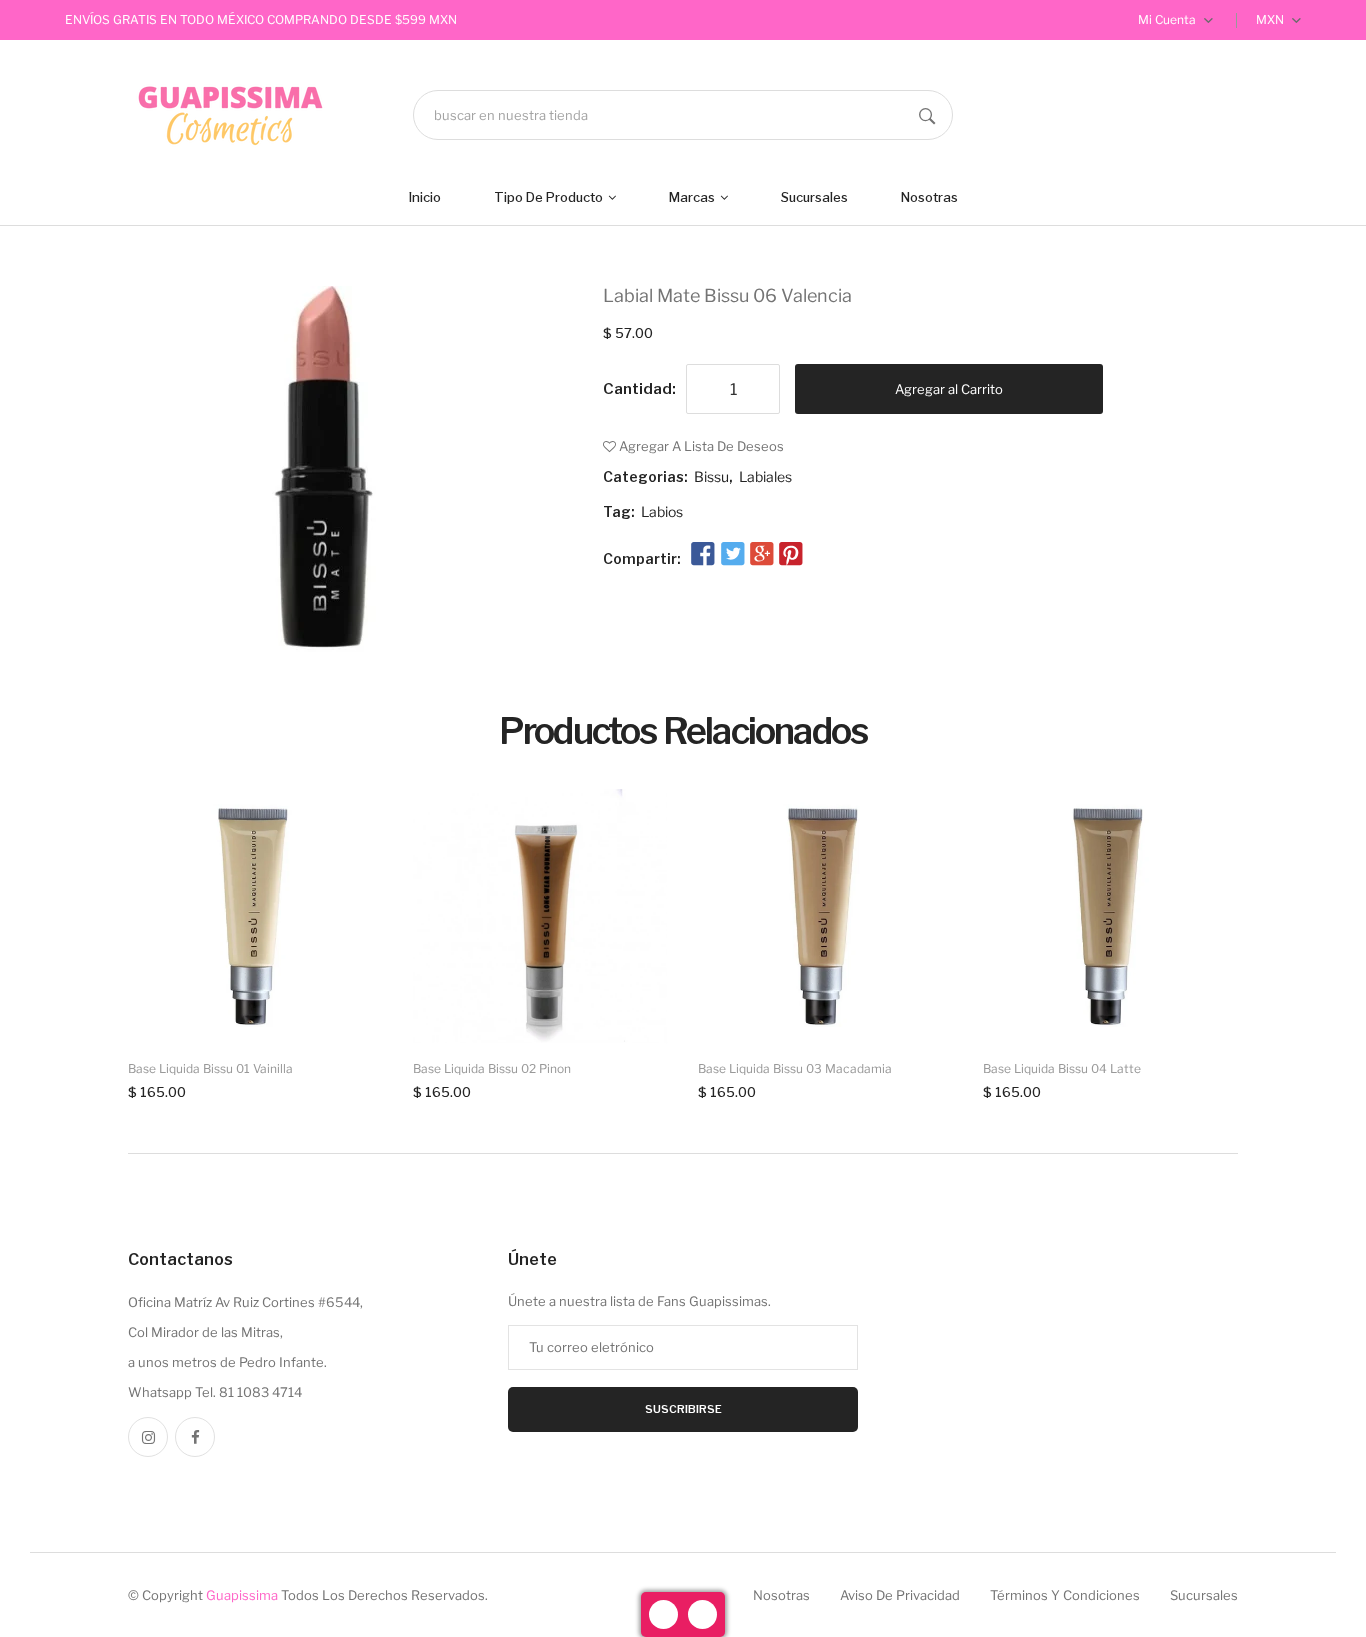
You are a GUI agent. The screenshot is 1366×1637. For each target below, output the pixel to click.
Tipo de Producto (550, 197)
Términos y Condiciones (1065, 1595)
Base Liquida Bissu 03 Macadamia (795, 1068)
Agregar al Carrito (949, 389)
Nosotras (929, 197)
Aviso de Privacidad (900, 1595)
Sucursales (814, 197)
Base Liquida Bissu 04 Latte (1062, 1068)
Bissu (711, 476)
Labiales (765, 476)
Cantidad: (639, 389)
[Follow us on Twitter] (732, 555)
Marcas (693, 197)
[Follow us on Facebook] (703, 555)
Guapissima (242, 1595)
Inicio (425, 197)
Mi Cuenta (1168, 19)
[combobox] (683, 115)
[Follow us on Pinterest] (791, 555)
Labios (662, 511)
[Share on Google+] (762, 555)
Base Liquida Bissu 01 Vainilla (210, 1068)
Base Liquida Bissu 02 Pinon (492, 1068)
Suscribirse (683, 1409)
